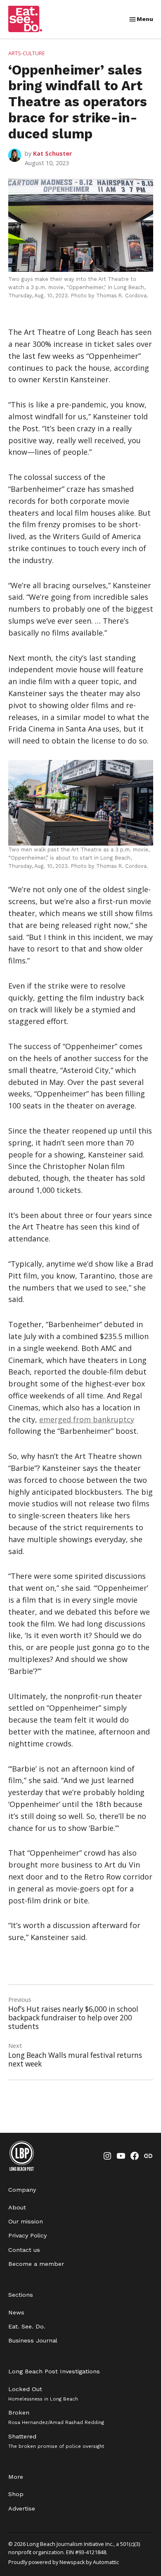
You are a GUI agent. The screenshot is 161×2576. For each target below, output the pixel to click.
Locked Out (43, 2394)
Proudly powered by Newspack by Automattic (64, 2562)
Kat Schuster (52, 153)
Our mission (26, 2221)
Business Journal (33, 2340)
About (17, 2207)
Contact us (24, 2250)
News (16, 2312)
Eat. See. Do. (27, 2326)
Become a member (36, 2264)
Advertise (22, 2508)
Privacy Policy (27, 2235)
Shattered (56, 2441)
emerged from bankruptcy (87, 1419)
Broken (56, 2417)
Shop (16, 2494)
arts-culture (27, 53)
